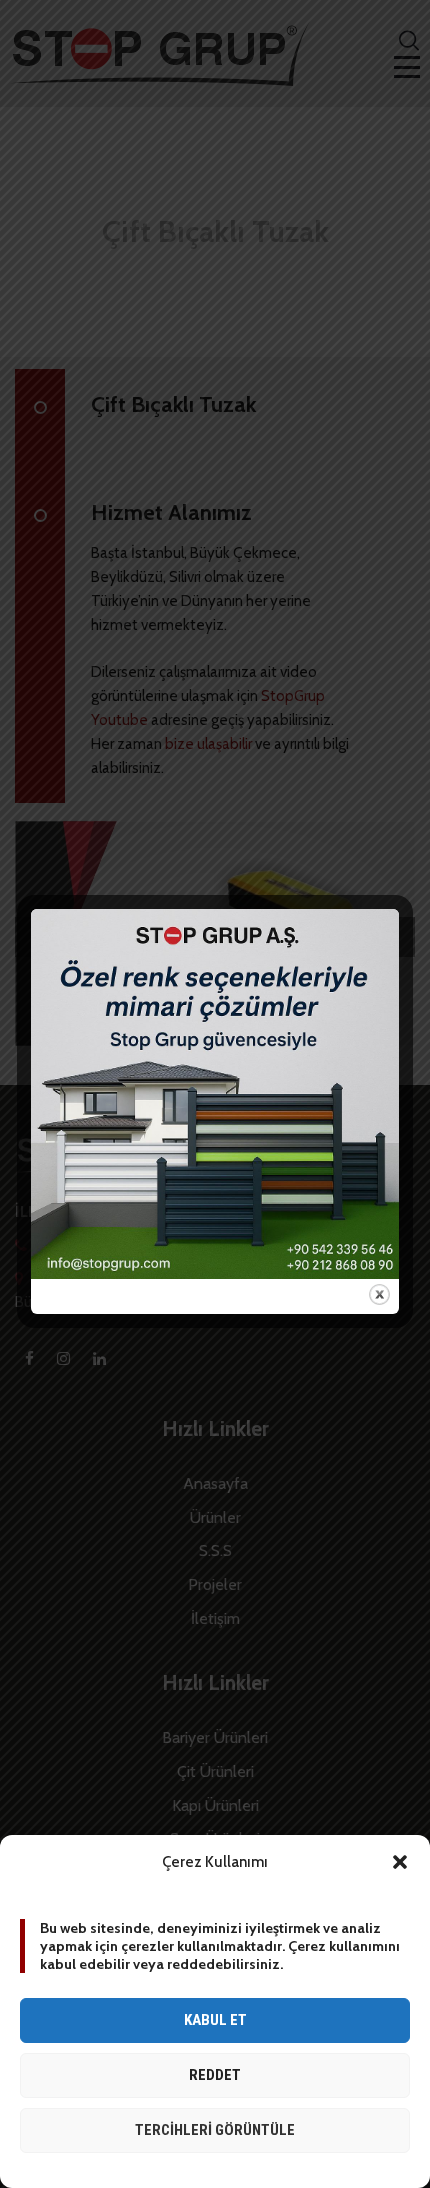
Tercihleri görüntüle (215, 2130)
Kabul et (215, 2020)
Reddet (215, 2075)
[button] (400, 1862)
